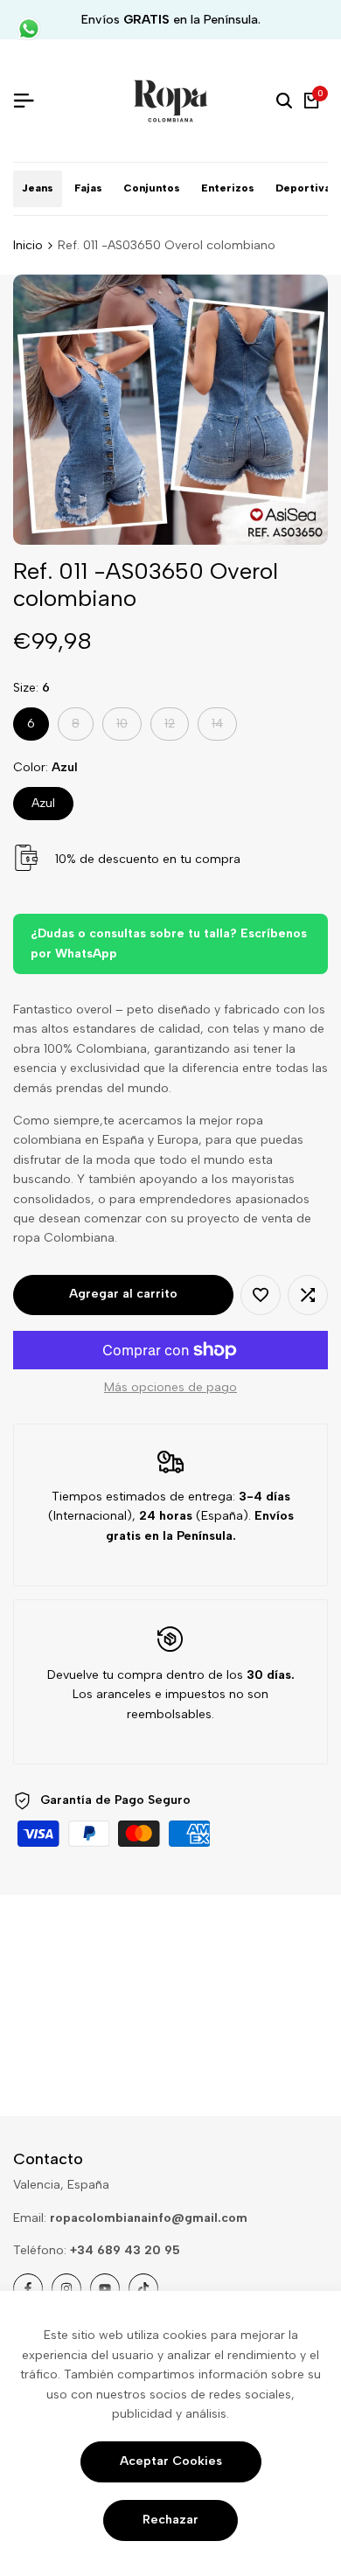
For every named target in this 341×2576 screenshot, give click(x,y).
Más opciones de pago (170, 1387)
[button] (261, 1295)
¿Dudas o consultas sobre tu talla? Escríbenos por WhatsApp (169, 943)
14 (224, 728)
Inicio (28, 245)
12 (176, 728)
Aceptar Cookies (171, 2461)
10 (129, 728)
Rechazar (170, 2520)
